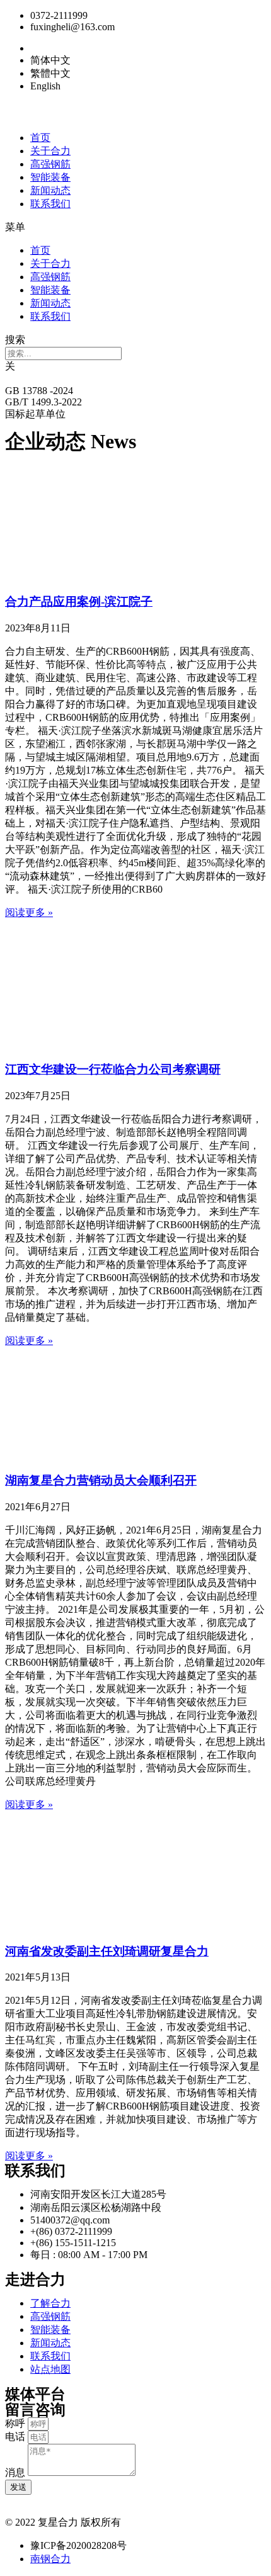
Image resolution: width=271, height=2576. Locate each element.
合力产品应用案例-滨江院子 (79, 602)
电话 (16, 2437)
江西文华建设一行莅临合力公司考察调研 (113, 1069)
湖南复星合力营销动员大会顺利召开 (101, 1480)
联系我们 (50, 204)
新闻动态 (50, 190)
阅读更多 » (29, 912)
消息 (16, 2472)
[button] (135, 228)
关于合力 (50, 151)
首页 (40, 138)
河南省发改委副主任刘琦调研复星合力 (107, 1951)
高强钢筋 (50, 164)
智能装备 (50, 177)
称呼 (16, 2423)
